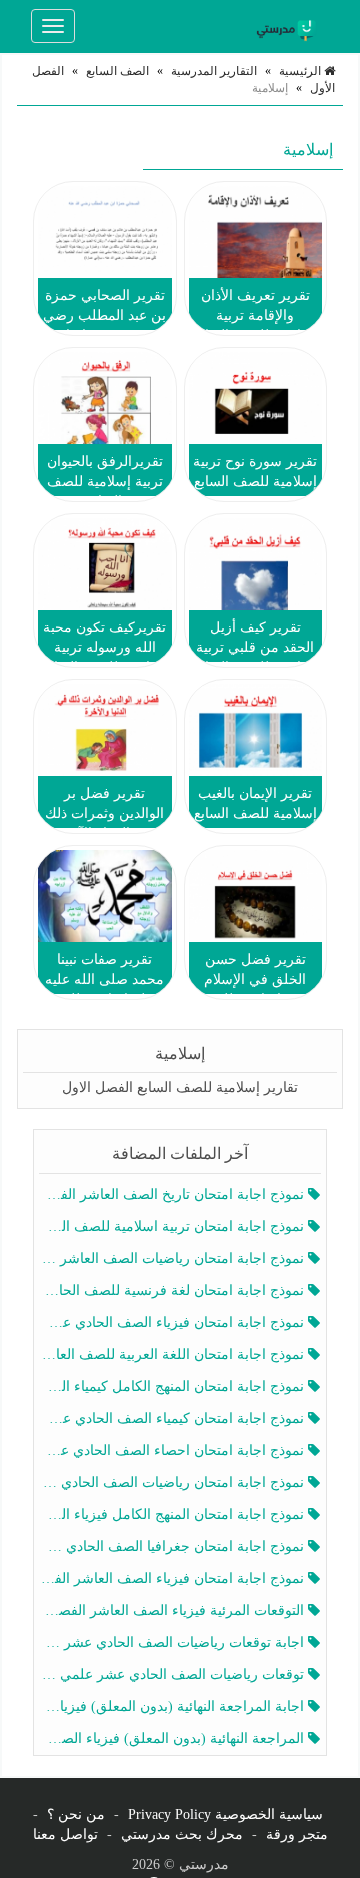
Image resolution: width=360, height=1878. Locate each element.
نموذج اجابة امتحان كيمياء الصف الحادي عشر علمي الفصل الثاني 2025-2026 (173, 1418)
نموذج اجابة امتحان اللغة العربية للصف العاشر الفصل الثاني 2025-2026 (173, 1354)
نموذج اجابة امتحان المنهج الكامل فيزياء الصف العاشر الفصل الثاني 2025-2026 (173, 1514)
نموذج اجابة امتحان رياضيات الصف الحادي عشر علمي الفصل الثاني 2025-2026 (173, 1482)
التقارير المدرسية (214, 71)
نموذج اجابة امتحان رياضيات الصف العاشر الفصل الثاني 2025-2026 (173, 1258)
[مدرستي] (289, 26)
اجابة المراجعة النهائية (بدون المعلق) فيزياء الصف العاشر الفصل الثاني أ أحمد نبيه (173, 1706)
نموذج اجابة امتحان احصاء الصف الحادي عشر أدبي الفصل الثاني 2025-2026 (173, 1450)
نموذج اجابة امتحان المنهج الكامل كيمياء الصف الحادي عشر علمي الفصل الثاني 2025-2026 (173, 1386)
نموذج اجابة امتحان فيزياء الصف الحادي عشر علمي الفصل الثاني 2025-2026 (173, 1322)
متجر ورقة (297, 1834)
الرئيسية (301, 71)
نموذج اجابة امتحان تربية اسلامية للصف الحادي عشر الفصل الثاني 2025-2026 (173, 1226)
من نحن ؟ (76, 1814)
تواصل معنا (65, 1834)
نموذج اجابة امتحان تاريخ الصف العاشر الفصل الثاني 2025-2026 (173, 1194)
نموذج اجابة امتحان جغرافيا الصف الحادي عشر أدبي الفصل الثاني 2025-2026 (173, 1546)
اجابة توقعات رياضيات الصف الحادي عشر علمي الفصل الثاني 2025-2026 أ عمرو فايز (173, 1642)
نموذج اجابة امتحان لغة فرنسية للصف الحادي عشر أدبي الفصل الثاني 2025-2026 (173, 1290)
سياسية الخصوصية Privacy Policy (225, 1814)
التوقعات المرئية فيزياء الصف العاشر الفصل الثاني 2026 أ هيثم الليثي (173, 1610)
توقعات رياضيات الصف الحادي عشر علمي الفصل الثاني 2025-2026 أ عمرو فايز (173, 1674)
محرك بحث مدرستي (182, 1834)
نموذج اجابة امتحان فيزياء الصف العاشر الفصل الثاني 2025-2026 (173, 1578)
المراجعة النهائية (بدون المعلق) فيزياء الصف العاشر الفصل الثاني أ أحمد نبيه (173, 1738)
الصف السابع (117, 71)
